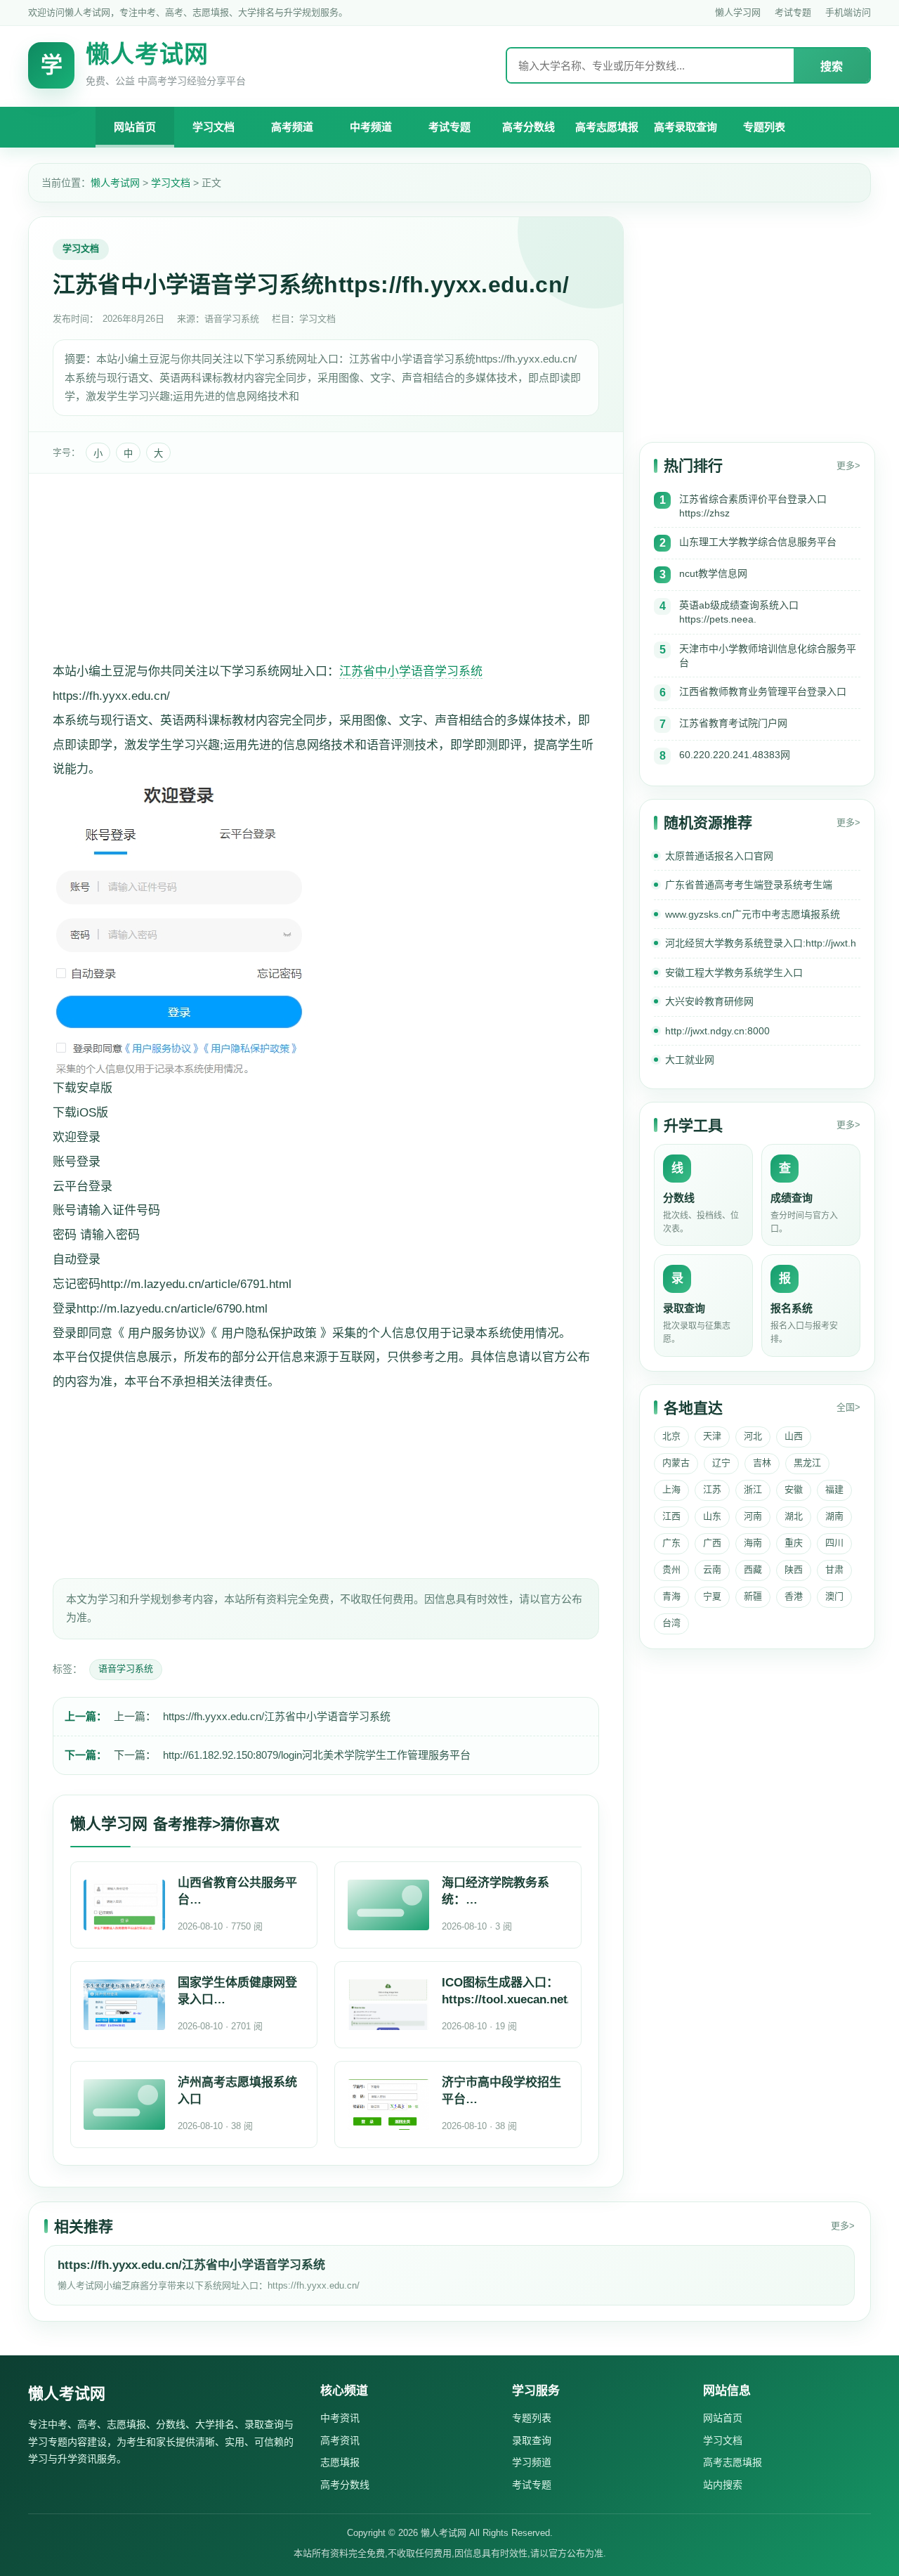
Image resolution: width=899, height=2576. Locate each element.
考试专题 (793, 12)
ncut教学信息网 (713, 573)
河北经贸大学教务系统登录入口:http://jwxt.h (761, 943)
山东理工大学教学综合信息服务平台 (758, 542)
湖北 (794, 1516)
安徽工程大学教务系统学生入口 (734, 972)
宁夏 (712, 1596)
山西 (794, 1436)
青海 (671, 1596)
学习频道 (532, 2462)
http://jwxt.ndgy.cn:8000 (717, 1031)
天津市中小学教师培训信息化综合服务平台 (768, 656)
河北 (753, 1436)
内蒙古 (676, 1463)
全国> (848, 1407)
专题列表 (764, 127)
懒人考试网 (115, 183)
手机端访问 (848, 12)
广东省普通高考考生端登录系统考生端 (749, 885)
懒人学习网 (738, 12)
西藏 (753, 1569)
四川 (834, 1543)
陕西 (794, 1569)
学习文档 (214, 127)
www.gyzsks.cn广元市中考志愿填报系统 (753, 914)
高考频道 (292, 127)
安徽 (794, 1489)
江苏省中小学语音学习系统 (411, 671)
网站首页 (135, 127)
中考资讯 (340, 2418)
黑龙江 (807, 1463)
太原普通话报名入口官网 (719, 856)
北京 (671, 1436)
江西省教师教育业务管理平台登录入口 (763, 691)
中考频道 (371, 127)
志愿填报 (340, 2462)
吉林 (762, 1463)
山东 (712, 1516)
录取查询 (532, 2440)
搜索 (832, 66)
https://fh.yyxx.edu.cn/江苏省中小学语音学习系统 (277, 1716)
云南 (712, 1569)
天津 (712, 1436)
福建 (834, 1489)
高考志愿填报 (607, 127)
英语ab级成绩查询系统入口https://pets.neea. (739, 612)
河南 (753, 1516)
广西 (712, 1543)
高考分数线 (529, 127)
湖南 (834, 1516)
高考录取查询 (685, 127)
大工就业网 (690, 1060)
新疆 (753, 1596)
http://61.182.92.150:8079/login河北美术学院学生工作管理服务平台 (317, 1755)
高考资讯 (340, 2440)
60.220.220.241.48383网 (735, 755)
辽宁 (721, 1463)
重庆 (794, 1543)
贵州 (671, 1569)
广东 (671, 1543)
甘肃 (834, 1569)
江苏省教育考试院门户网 (733, 723)
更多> (848, 466)
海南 (753, 1543)
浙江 (753, 1489)
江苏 (712, 1489)
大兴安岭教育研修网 (709, 1001)
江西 (671, 1516)
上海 (671, 1489)
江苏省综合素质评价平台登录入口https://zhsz (753, 506)
